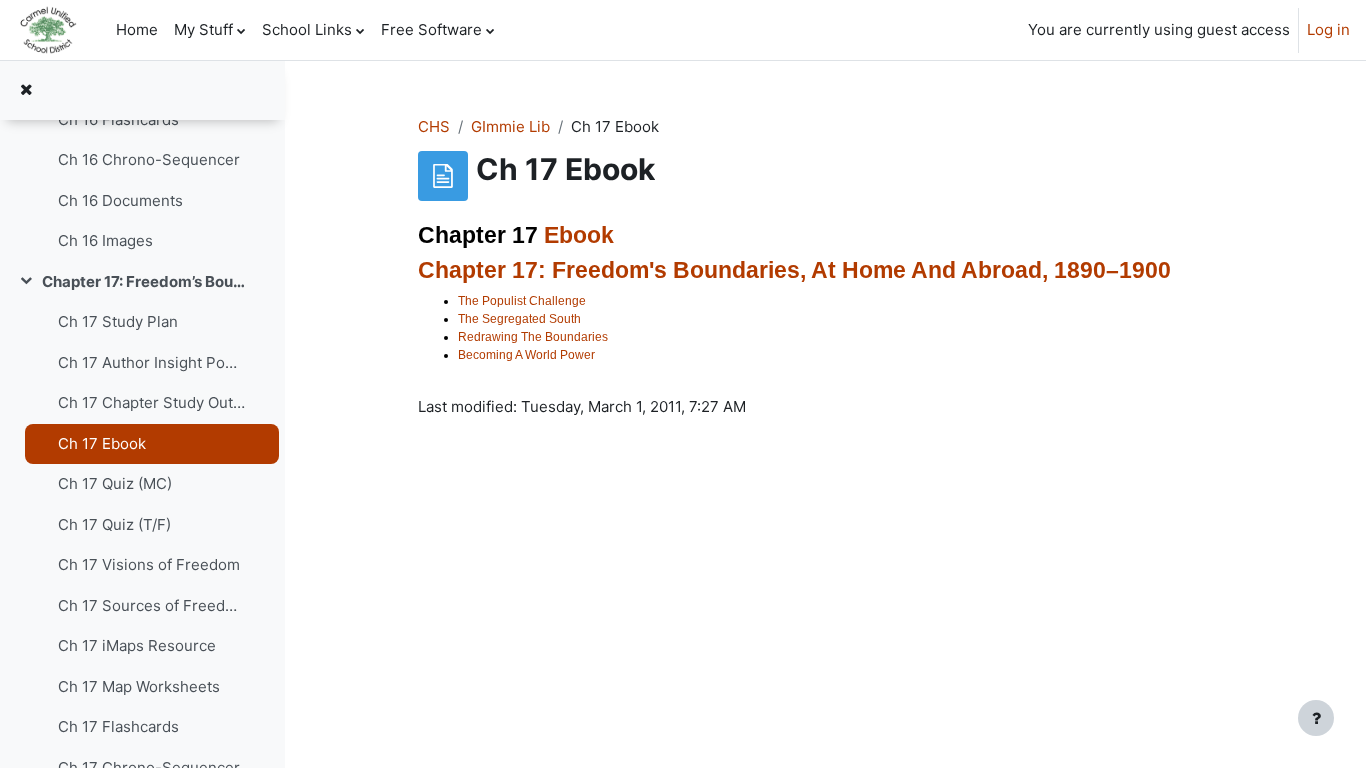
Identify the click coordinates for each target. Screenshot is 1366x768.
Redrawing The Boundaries (533, 337)
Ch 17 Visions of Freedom (149, 564)
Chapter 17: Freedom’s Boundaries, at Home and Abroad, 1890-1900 (143, 281)
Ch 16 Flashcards (118, 119)
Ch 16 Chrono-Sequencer (149, 159)
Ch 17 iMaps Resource (137, 645)
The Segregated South (519, 319)
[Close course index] (26, 90)
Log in (1328, 29)
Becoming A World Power (526, 355)
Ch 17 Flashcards (118, 726)
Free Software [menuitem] (431, 29)
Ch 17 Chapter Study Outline (151, 402)
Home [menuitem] (137, 29)
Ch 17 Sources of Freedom (151, 605)
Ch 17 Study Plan (118, 321)
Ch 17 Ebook (102, 443)
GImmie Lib (510, 126)
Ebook (579, 235)
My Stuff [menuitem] (203, 29)
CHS (434, 126)
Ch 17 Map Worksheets (139, 686)
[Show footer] (1316, 718)
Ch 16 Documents (120, 200)
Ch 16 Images (105, 240)
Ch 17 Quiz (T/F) (114, 524)
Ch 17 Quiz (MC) (115, 483)
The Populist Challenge (522, 301)
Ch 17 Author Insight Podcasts (151, 362)
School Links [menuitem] (307, 29)
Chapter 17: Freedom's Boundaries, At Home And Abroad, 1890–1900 (794, 270)
